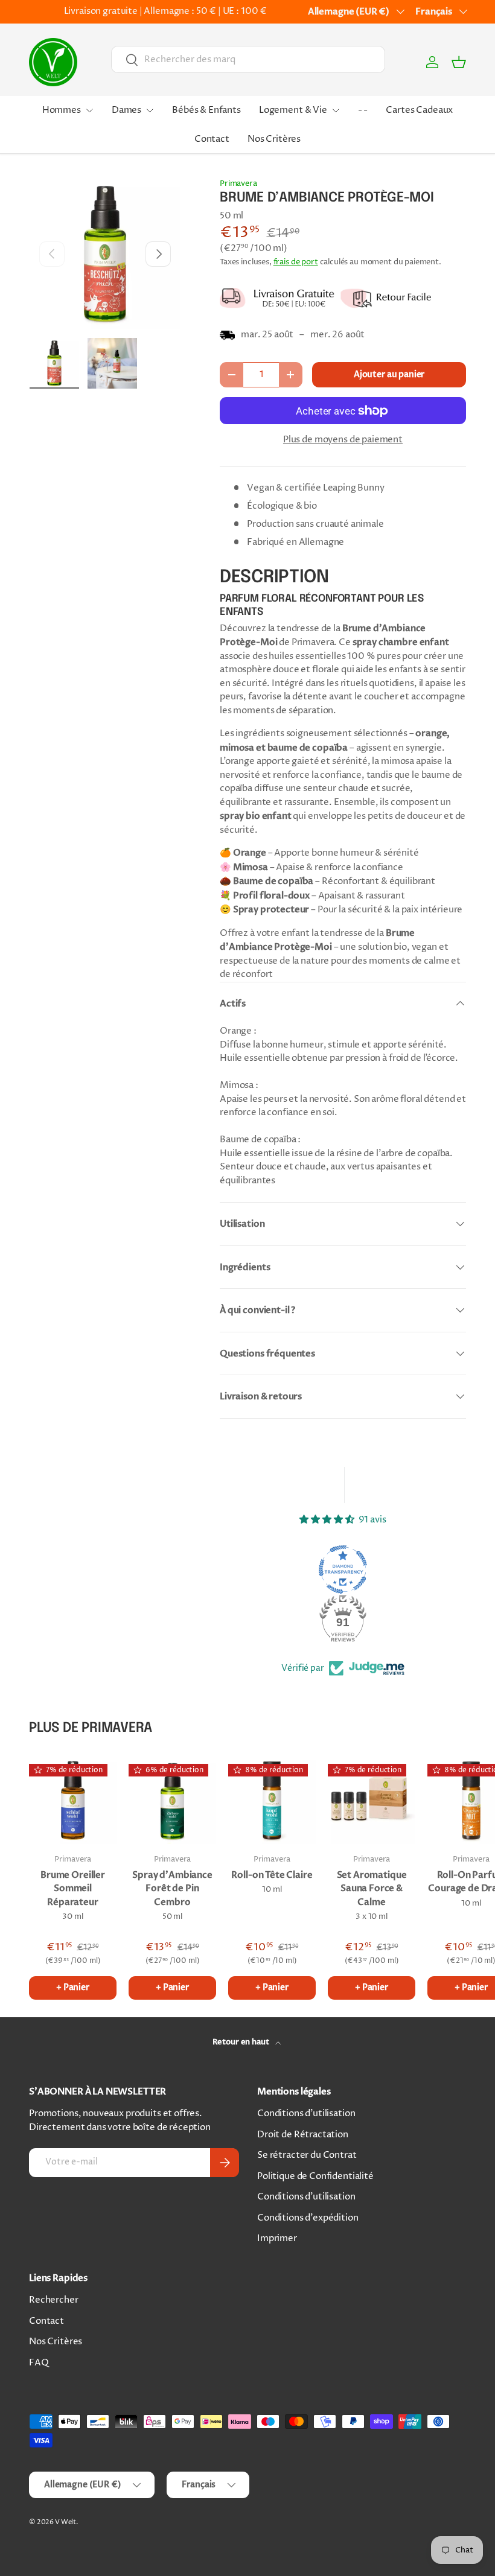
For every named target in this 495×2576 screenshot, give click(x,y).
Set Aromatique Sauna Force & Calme (372, 1888)
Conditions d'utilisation (306, 2113)
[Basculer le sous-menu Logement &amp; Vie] (336, 110)
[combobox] (248, 59)
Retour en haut (242, 2042)
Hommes (62, 110)
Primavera (238, 183)
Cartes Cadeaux (419, 110)
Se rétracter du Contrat (307, 2155)
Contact (212, 139)
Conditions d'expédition (308, 2218)
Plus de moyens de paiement (343, 440)
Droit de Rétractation (303, 2135)
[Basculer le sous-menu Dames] (150, 110)
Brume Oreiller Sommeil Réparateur (73, 1888)
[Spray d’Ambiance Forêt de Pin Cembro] (172, 1800)
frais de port (296, 262)
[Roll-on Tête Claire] (272, 1800)
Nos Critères (274, 139)
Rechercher (54, 2300)
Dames (126, 110)
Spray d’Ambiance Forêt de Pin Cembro (172, 1888)
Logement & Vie (293, 110)
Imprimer (277, 2238)
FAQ (39, 2363)
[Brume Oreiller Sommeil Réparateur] (73, 1800)
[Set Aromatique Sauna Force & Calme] (372, 1800)
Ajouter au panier (389, 374)
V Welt (65, 2522)
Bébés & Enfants (206, 110)
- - (363, 110)
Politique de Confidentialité (315, 2176)
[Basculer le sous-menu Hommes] (89, 110)
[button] (459, 62)
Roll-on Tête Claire (272, 1875)
